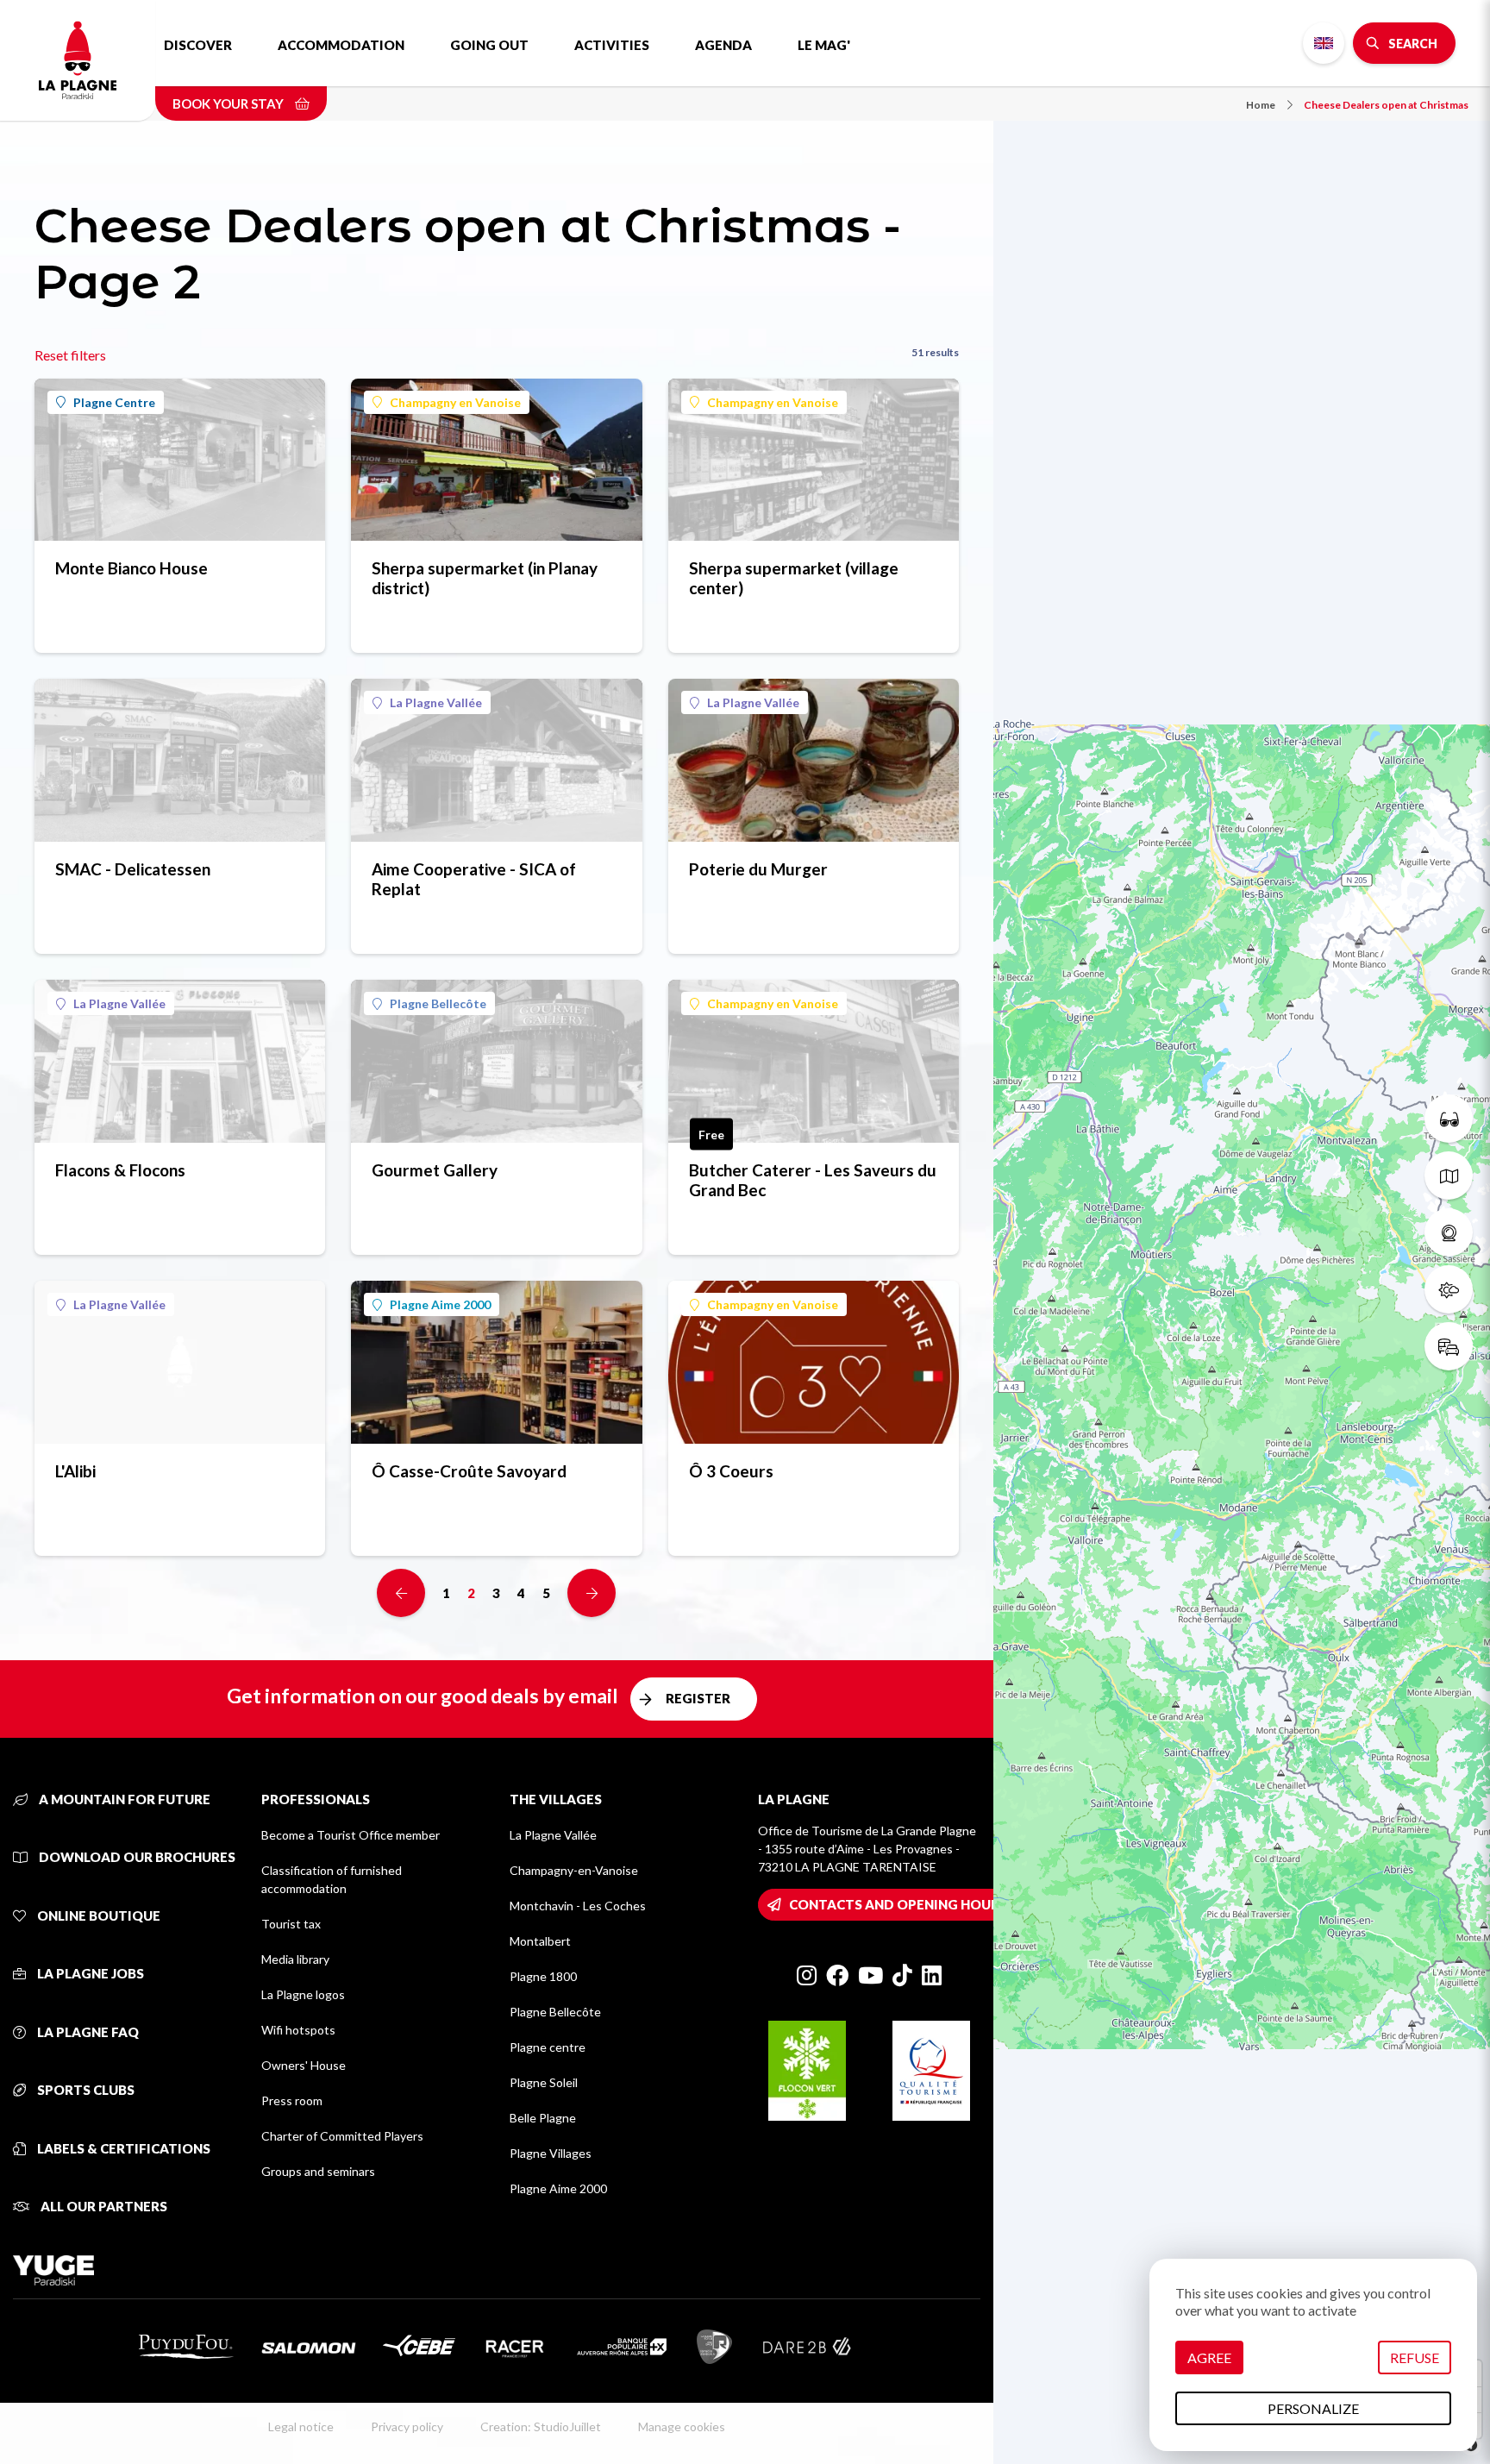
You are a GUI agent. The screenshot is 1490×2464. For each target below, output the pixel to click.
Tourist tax (291, 1924)
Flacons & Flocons (120, 1170)
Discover (198, 45)
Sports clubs (85, 2090)
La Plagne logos (303, 1994)
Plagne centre (548, 2047)
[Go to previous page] (401, 1593)
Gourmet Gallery (435, 1170)
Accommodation (341, 45)
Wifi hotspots (298, 2030)
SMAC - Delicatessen (133, 869)
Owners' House (304, 2065)
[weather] (1449, 1289)
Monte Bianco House (131, 568)
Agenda (723, 45)
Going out (489, 45)
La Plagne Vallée (436, 702)
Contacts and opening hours (898, 1904)
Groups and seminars (318, 2171)
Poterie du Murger (758, 869)
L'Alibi (75, 1471)
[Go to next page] (592, 1593)
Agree (1209, 2357)
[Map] (1242, 1232)
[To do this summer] (1449, 1119)
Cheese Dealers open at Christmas (1386, 105)
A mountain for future (123, 1799)
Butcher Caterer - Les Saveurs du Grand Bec (813, 1180)
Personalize (1313, 2408)
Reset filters (70, 355)
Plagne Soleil (544, 2082)
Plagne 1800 (543, 1976)
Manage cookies (682, 2426)
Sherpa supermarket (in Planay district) (485, 578)
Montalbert (540, 1941)
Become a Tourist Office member (351, 1835)
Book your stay (229, 103)
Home (1261, 105)
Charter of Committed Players (342, 2136)
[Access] (1449, 1346)
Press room (292, 2100)
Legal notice (301, 2426)
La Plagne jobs (89, 1973)
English (1324, 43)
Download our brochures (136, 1857)
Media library (295, 1959)
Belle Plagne (543, 2118)
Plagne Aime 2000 (440, 1304)
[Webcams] (1449, 1232)
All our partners (103, 2206)
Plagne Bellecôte (438, 1003)
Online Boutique (97, 1915)
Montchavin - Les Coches (578, 1906)
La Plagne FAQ (87, 2032)
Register (698, 1698)
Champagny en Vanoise (455, 402)
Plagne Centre (114, 402)
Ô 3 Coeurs (731, 1471)
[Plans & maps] (1449, 1176)
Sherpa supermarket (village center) (794, 578)
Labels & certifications (122, 2148)
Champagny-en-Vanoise (574, 1870)
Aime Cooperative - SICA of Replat (474, 879)
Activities (612, 45)
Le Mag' (824, 45)
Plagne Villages (551, 2153)
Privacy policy (407, 2426)
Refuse (1415, 2357)
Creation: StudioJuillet (541, 2426)
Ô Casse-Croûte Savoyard (469, 1471)
